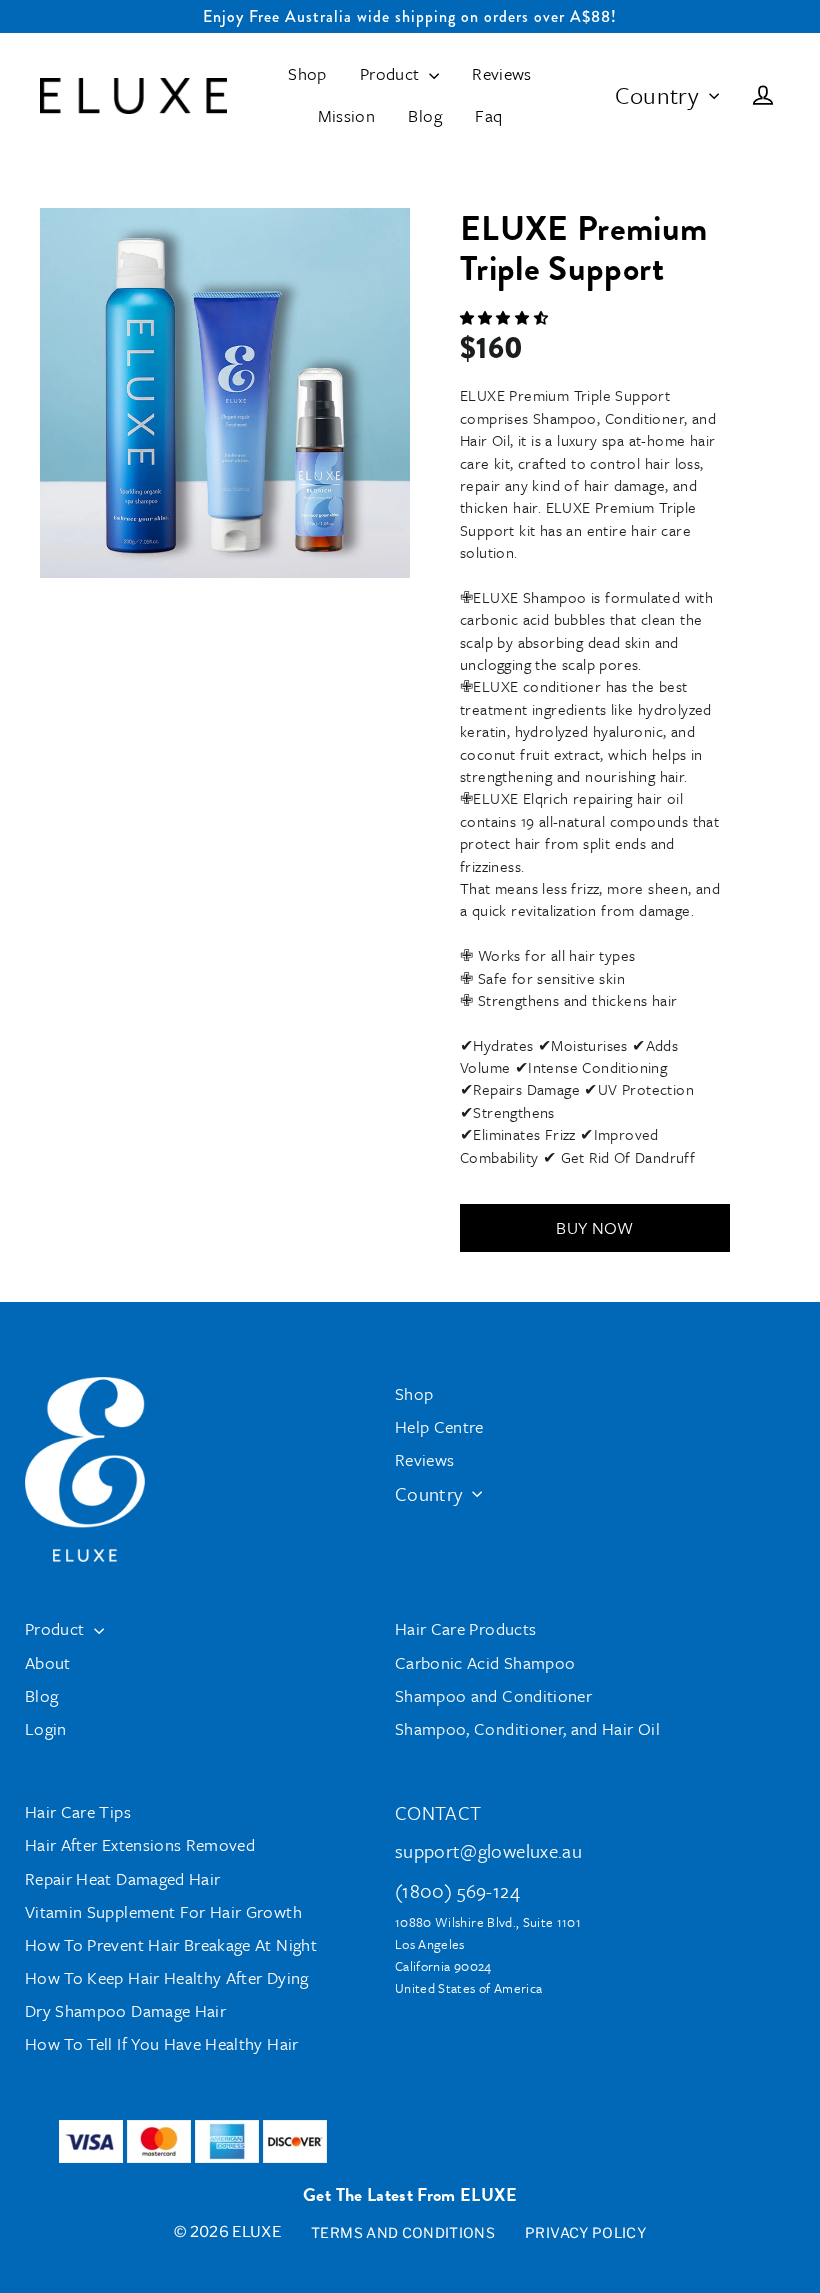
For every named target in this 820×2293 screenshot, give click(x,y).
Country (657, 95)
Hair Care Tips (78, 1811)
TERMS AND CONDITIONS (403, 2232)
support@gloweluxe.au (488, 1850)
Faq (488, 115)
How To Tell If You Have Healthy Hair (162, 2043)
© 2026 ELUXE (227, 2232)
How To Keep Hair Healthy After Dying (167, 1977)
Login (46, 1728)
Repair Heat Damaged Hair (122, 1878)
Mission (346, 115)
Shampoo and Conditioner (493, 1695)
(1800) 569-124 (457, 1890)
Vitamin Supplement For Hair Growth (163, 1911)
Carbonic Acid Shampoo (485, 1662)
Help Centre (439, 1426)
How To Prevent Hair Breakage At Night (171, 1944)
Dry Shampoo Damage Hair (125, 2010)
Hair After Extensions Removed (140, 1844)
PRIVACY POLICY (585, 2232)
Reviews (501, 73)
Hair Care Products (465, 1628)
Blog (424, 115)
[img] (504, 318)
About (48, 1662)
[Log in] (763, 95)
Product (392, 73)
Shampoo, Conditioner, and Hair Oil (527, 1728)
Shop (307, 73)
